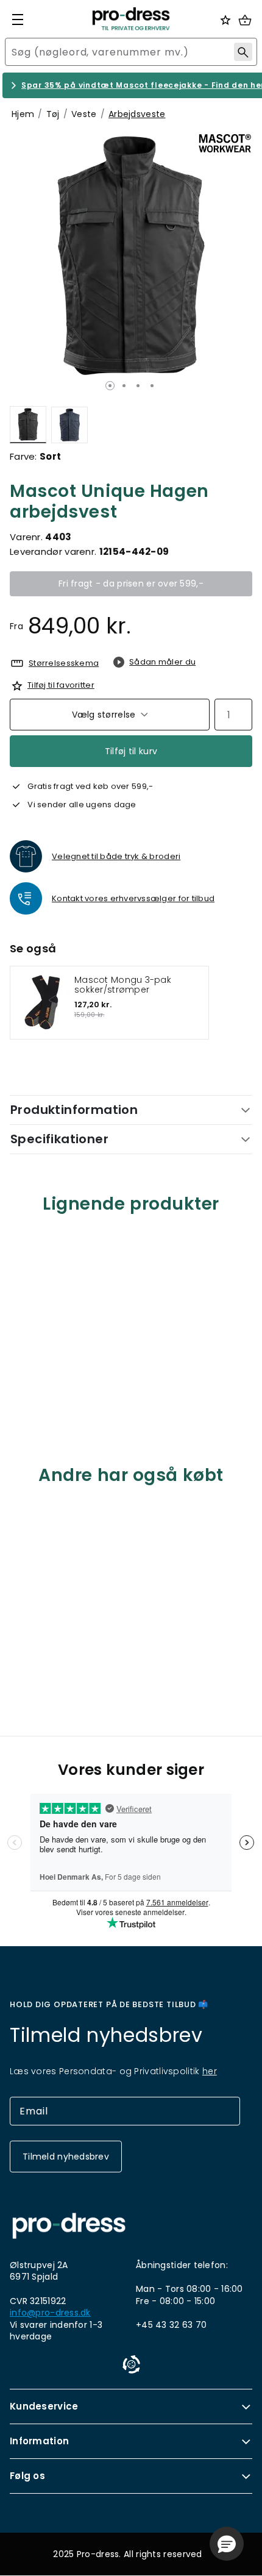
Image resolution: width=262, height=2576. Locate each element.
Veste (84, 114)
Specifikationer (59, 1139)
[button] (227, 2544)
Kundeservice (44, 2406)
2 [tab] (124, 386)
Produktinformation (74, 1110)
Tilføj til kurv (131, 751)
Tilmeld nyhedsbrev (66, 2157)
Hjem (23, 114)
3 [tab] (138, 386)
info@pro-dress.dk (50, 2313)
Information (39, 2441)
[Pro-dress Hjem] (131, 19)
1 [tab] (110, 386)
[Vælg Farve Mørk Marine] (69, 425)
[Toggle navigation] (18, 20)
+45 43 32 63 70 (171, 2325)
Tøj (53, 114)
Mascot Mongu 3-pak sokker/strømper (123, 985)
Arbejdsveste (137, 114)
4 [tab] (152, 386)
